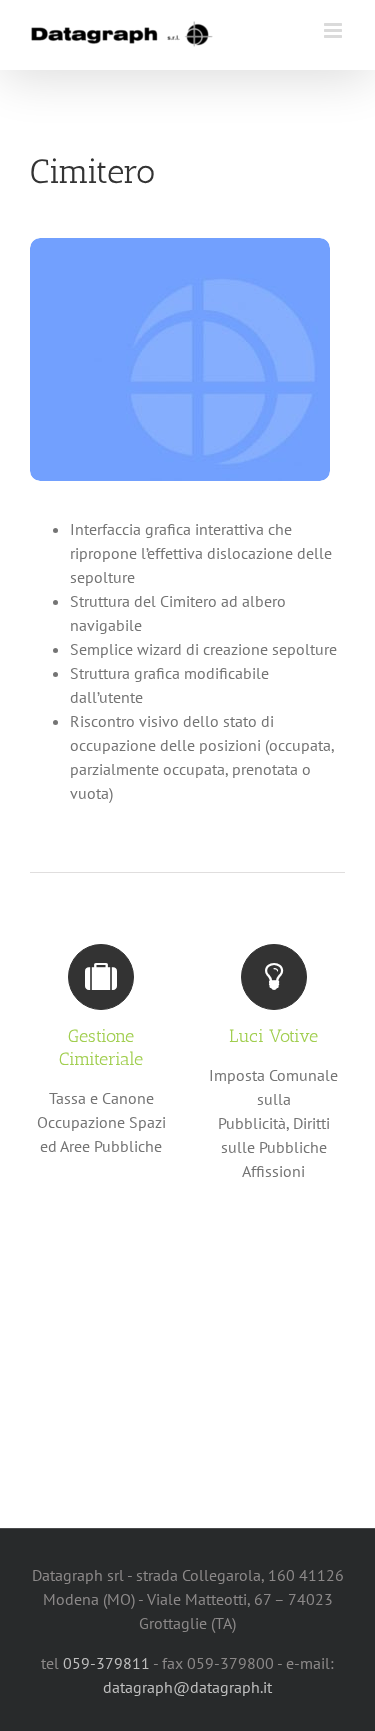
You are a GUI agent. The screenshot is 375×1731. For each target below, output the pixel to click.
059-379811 (106, 1663)
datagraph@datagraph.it (187, 1687)
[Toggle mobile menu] (334, 30)
